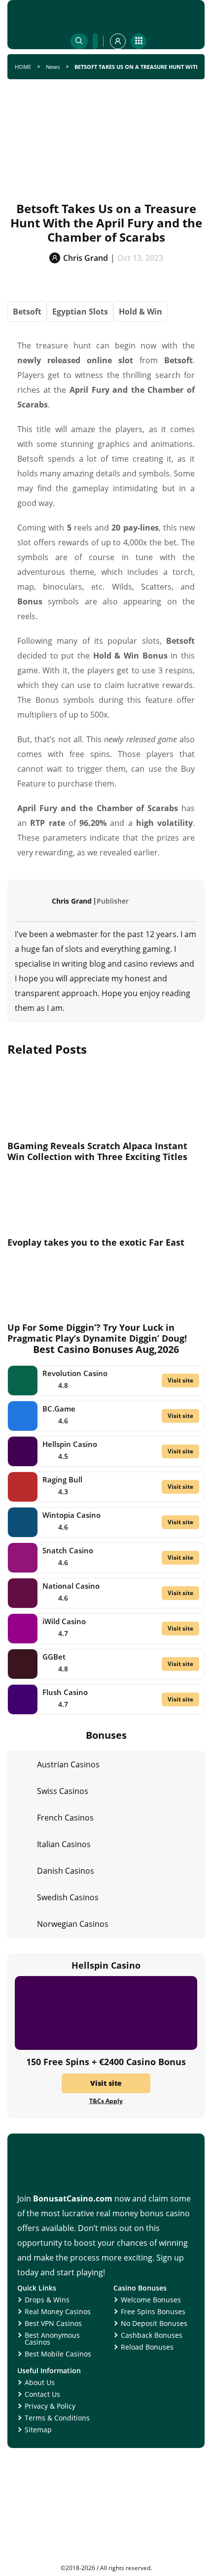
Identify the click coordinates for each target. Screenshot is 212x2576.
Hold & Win (141, 312)
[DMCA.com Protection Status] (106, 2561)
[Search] (79, 41)
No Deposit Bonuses (154, 2323)
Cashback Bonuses (152, 2335)
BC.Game (59, 1409)
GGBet (54, 1657)
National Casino (71, 1586)
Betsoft (27, 312)
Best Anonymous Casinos (52, 2339)
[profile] (118, 41)
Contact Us (42, 2394)
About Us (40, 2382)
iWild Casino (64, 1621)
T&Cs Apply (106, 2101)
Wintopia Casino (71, 1515)
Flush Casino (65, 1692)
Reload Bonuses (147, 2347)
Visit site (180, 1380)
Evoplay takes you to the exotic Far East (96, 1242)
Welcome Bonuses (151, 2300)
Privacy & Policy (50, 2406)
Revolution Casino (75, 1373)
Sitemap (38, 2430)
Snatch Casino (68, 1550)
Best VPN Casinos (53, 2323)
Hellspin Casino (70, 1444)
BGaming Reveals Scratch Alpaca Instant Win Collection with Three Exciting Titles (97, 1151)
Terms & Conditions (57, 2418)
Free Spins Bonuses (153, 2311)
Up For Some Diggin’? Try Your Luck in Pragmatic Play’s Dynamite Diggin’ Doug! (97, 1333)
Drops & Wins (47, 2300)
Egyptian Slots (80, 312)
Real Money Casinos (58, 2311)
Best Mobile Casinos (58, 2354)
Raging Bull (62, 1479)
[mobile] (139, 41)
